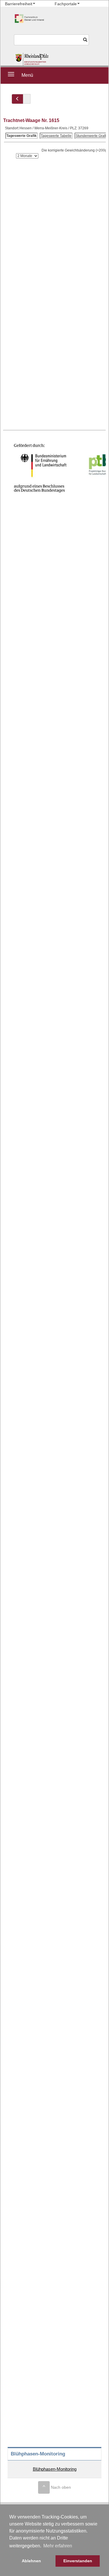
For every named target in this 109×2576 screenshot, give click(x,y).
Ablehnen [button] (31, 2561)
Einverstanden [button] (78, 2561)
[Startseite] (32, 59)
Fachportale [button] (66, 4)
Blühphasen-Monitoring (55, 2469)
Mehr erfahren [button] (58, 2546)
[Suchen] (85, 40)
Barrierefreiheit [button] (19, 4)
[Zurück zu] (17, 99)
